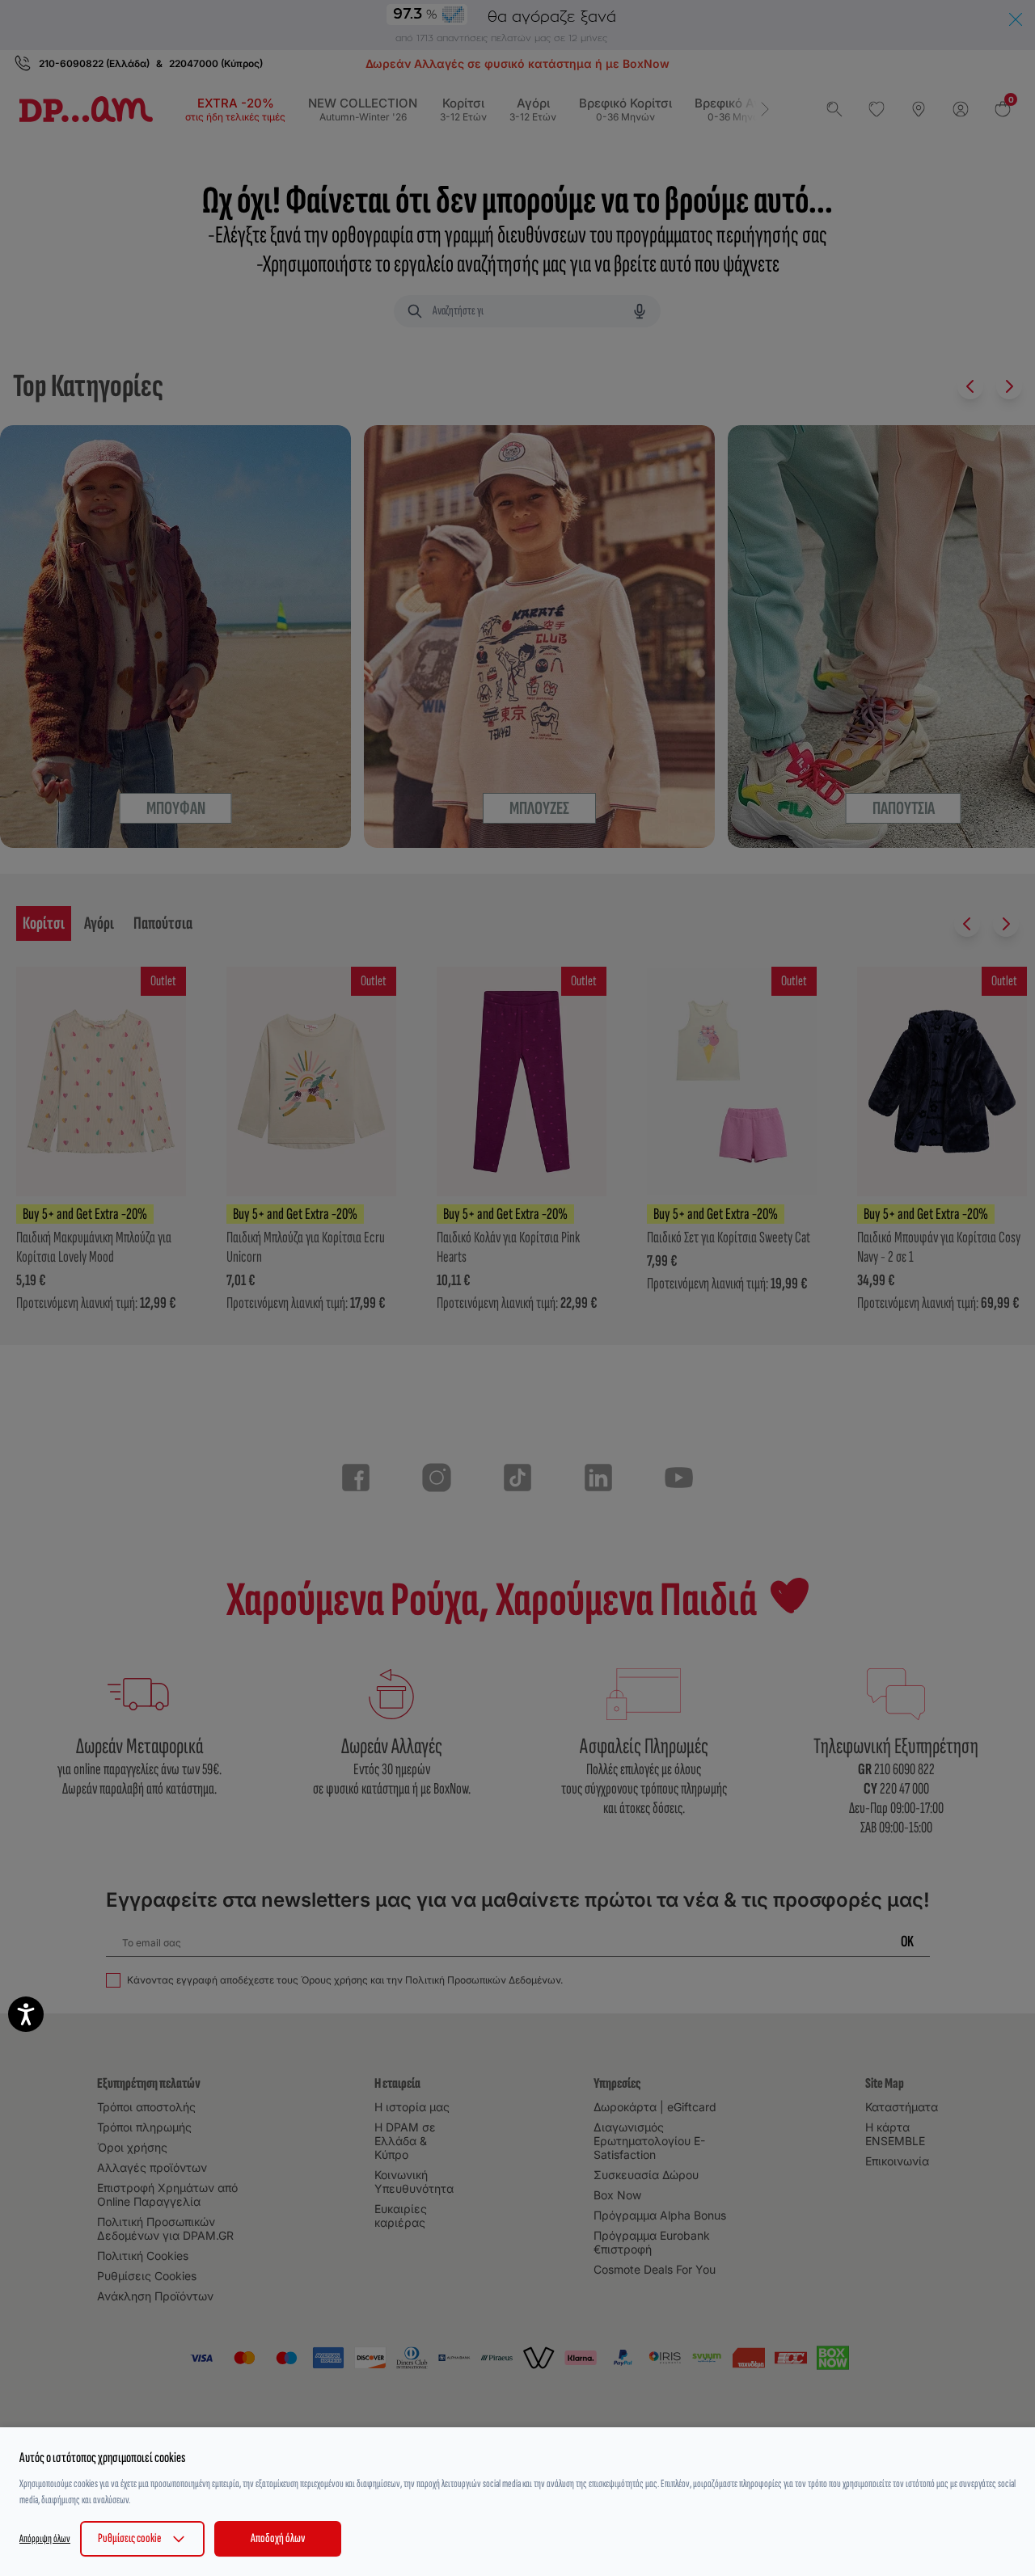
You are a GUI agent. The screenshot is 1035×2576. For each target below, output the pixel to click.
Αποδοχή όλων (278, 2538)
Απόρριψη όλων (45, 2538)
